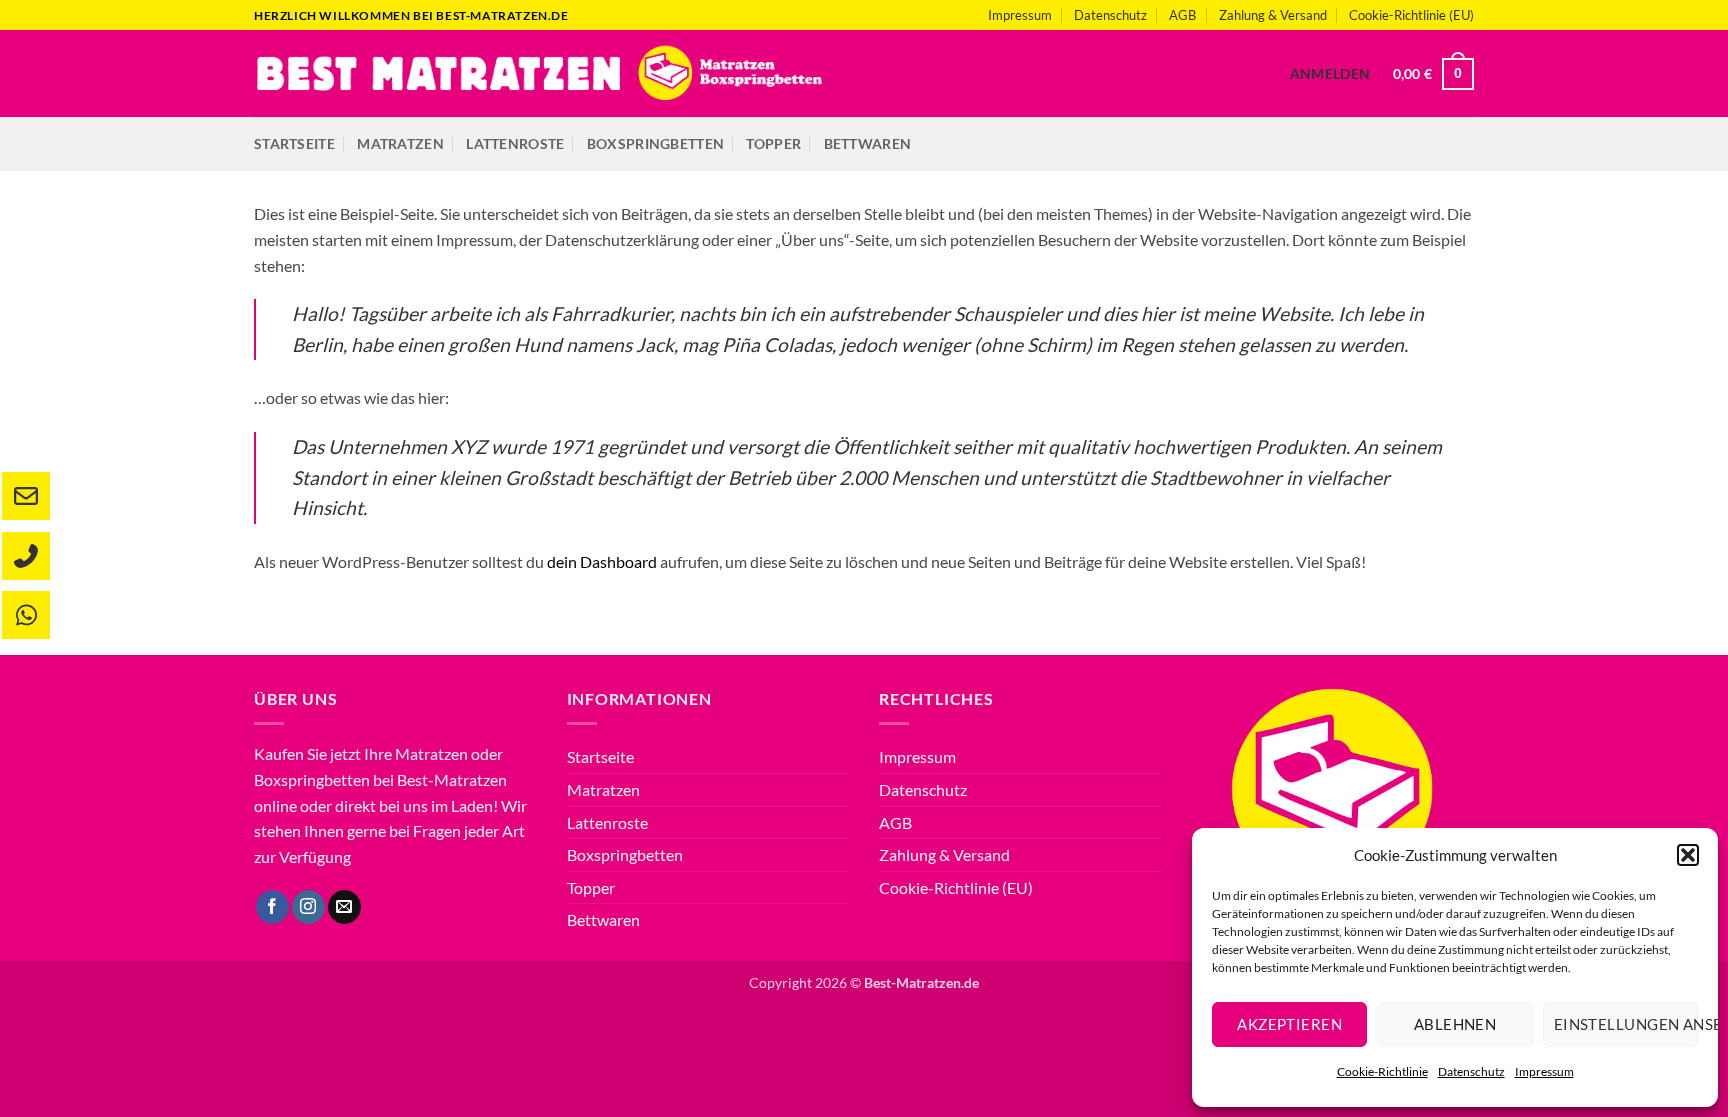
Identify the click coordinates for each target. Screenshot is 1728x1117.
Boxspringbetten (655, 143)
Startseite (294, 143)
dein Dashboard (602, 561)
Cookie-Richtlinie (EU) (1411, 15)
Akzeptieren (1289, 1024)
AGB (1182, 15)
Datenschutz (1471, 1071)
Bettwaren (868, 143)
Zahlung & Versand (1273, 15)
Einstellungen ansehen (1626, 1024)
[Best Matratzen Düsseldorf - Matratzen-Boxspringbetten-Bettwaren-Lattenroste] (540, 73)
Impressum (1544, 1071)
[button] (1688, 855)
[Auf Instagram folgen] (308, 907)
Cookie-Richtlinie (1382, 1071)
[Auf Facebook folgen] (272, 907)
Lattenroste (515, 143)
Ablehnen (1455, 1024)
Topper (773, 143)
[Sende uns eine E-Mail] (344, 907)
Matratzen (400, 143)
